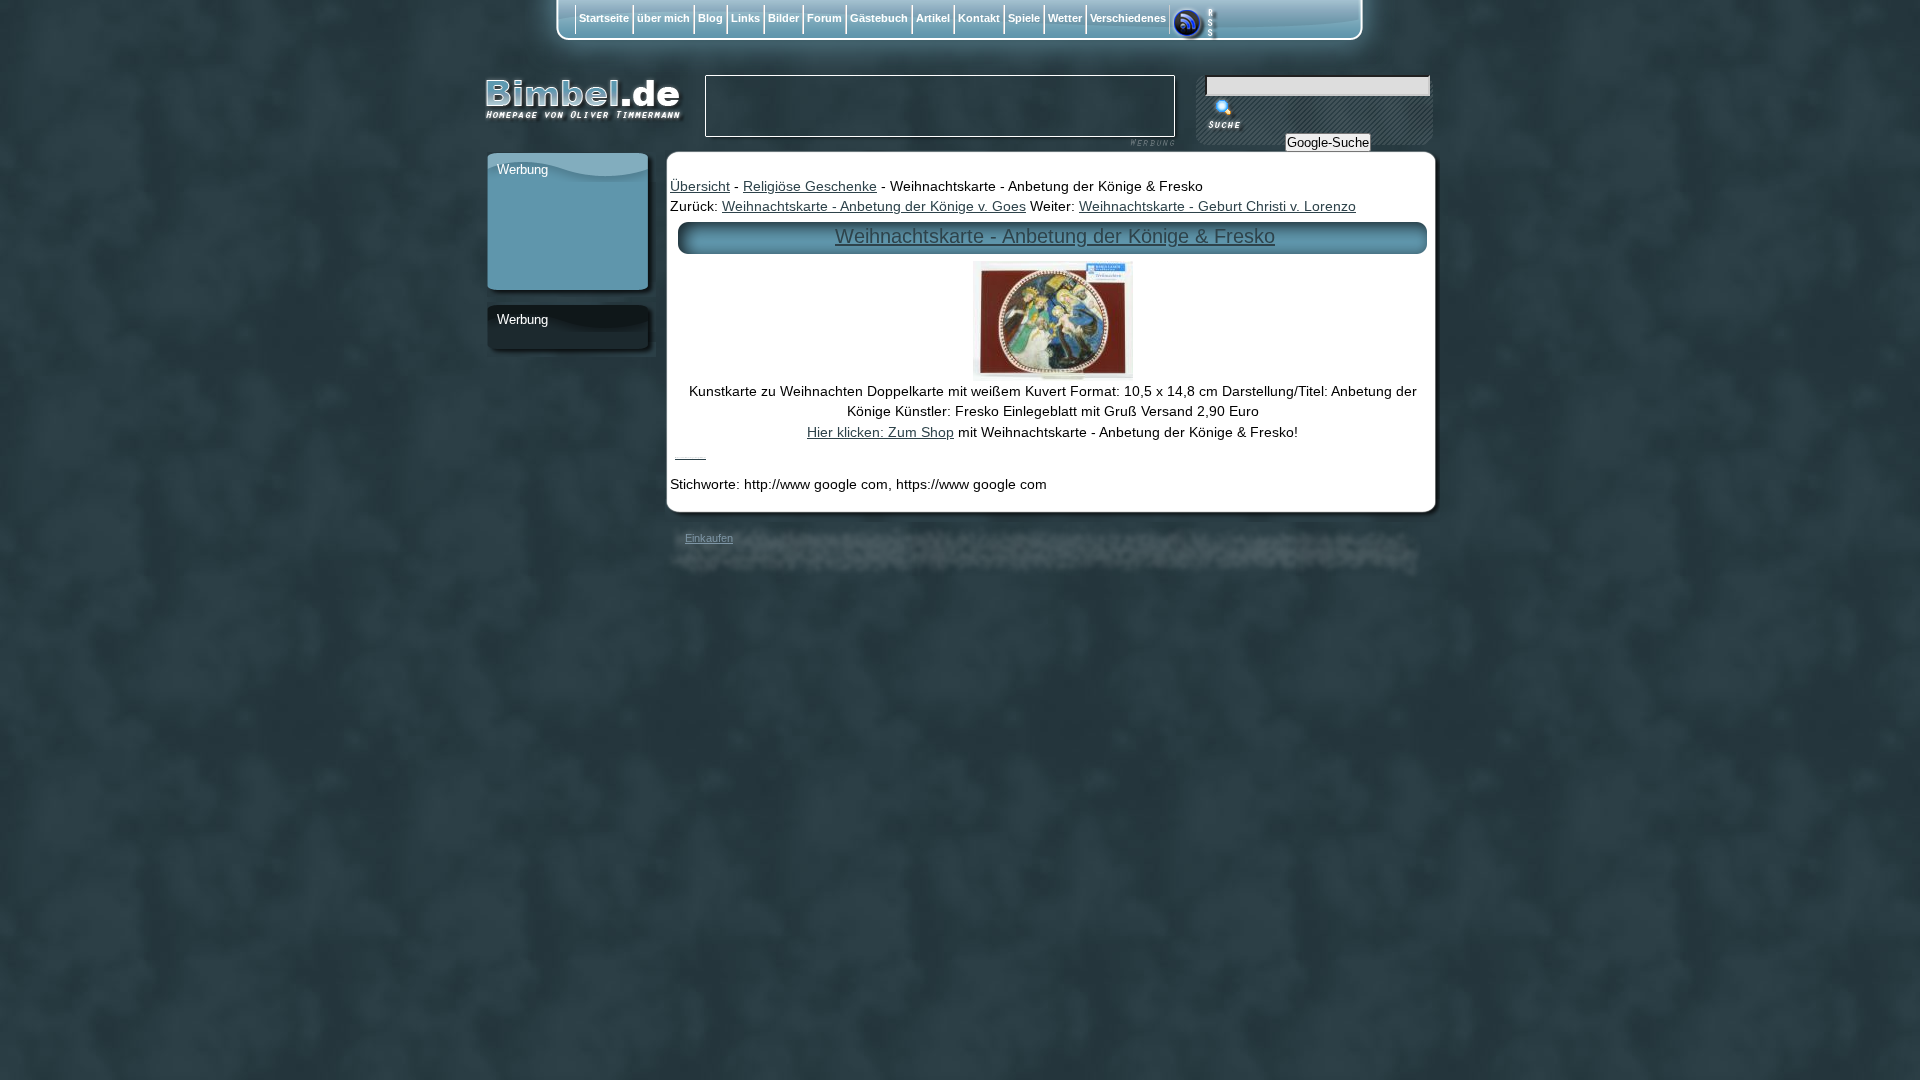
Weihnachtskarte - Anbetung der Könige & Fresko (1055, 236)
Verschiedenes (1128, 18)
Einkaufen (709, 538)
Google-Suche (1328, 142)
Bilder (783, 18)
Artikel (933, 18)
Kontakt (979, 18)
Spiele (1024, 18)
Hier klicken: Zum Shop (880, 432)
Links (745, 18)
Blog (710, 18)
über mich (663, 18)
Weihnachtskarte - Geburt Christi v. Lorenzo (1217, 206)
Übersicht (700, 186)
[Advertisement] (567, 237)
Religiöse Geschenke (810, 186)
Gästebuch (879, 18)
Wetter (1065, 18)
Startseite (604, 18)
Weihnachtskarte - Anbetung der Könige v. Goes (874, 206)
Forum (824, 18)
